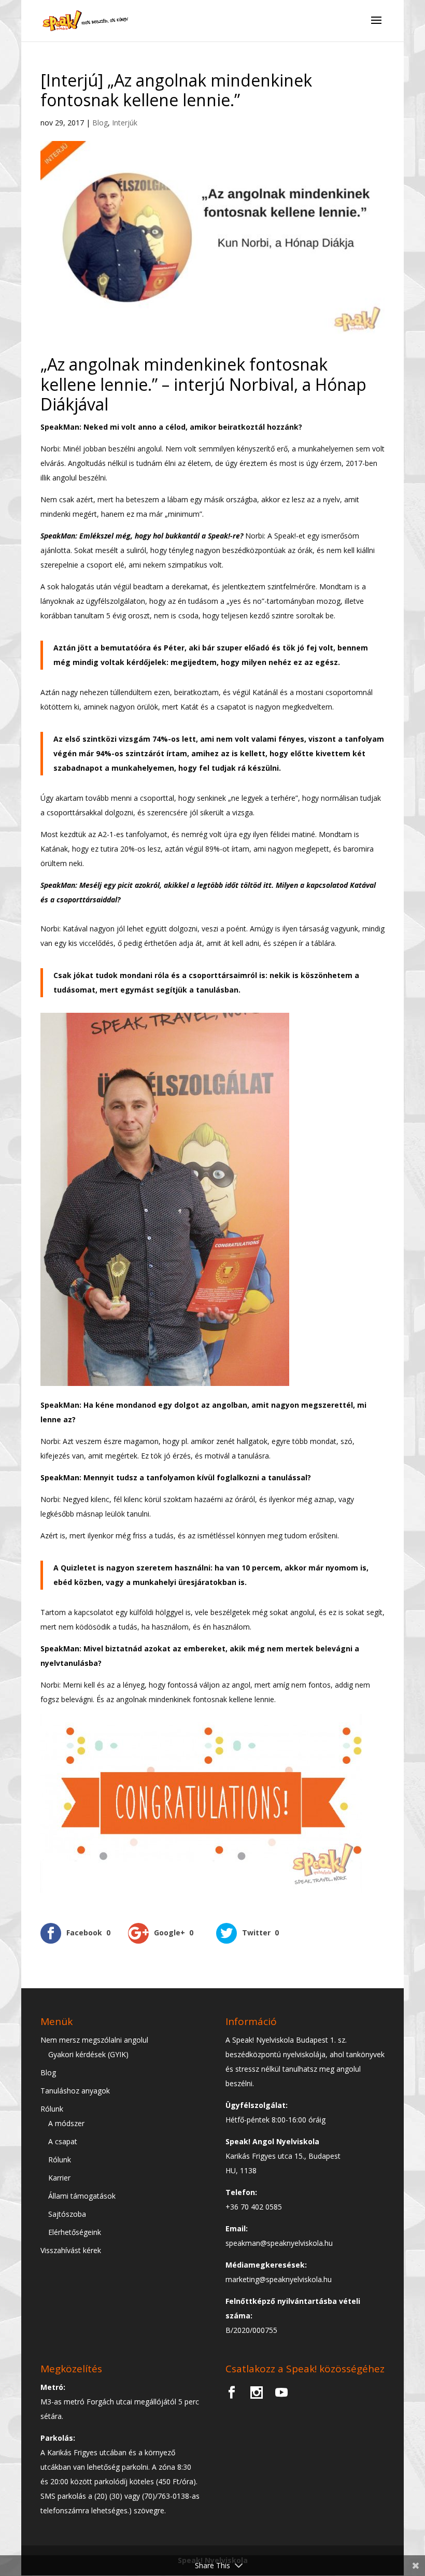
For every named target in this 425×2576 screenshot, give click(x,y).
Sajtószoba (67, 2214)
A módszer (66, 2123)
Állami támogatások (82, 2196)
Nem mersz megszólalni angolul (94, 2040)
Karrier (59, 2178)
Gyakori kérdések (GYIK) (88, 2054)
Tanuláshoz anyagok (75, 2091)
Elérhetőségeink (75, 2232)
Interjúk (125, 123)
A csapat (63, 2141)
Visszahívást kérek (71, 2250)
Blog (100, 123)
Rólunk (52, 2109)
